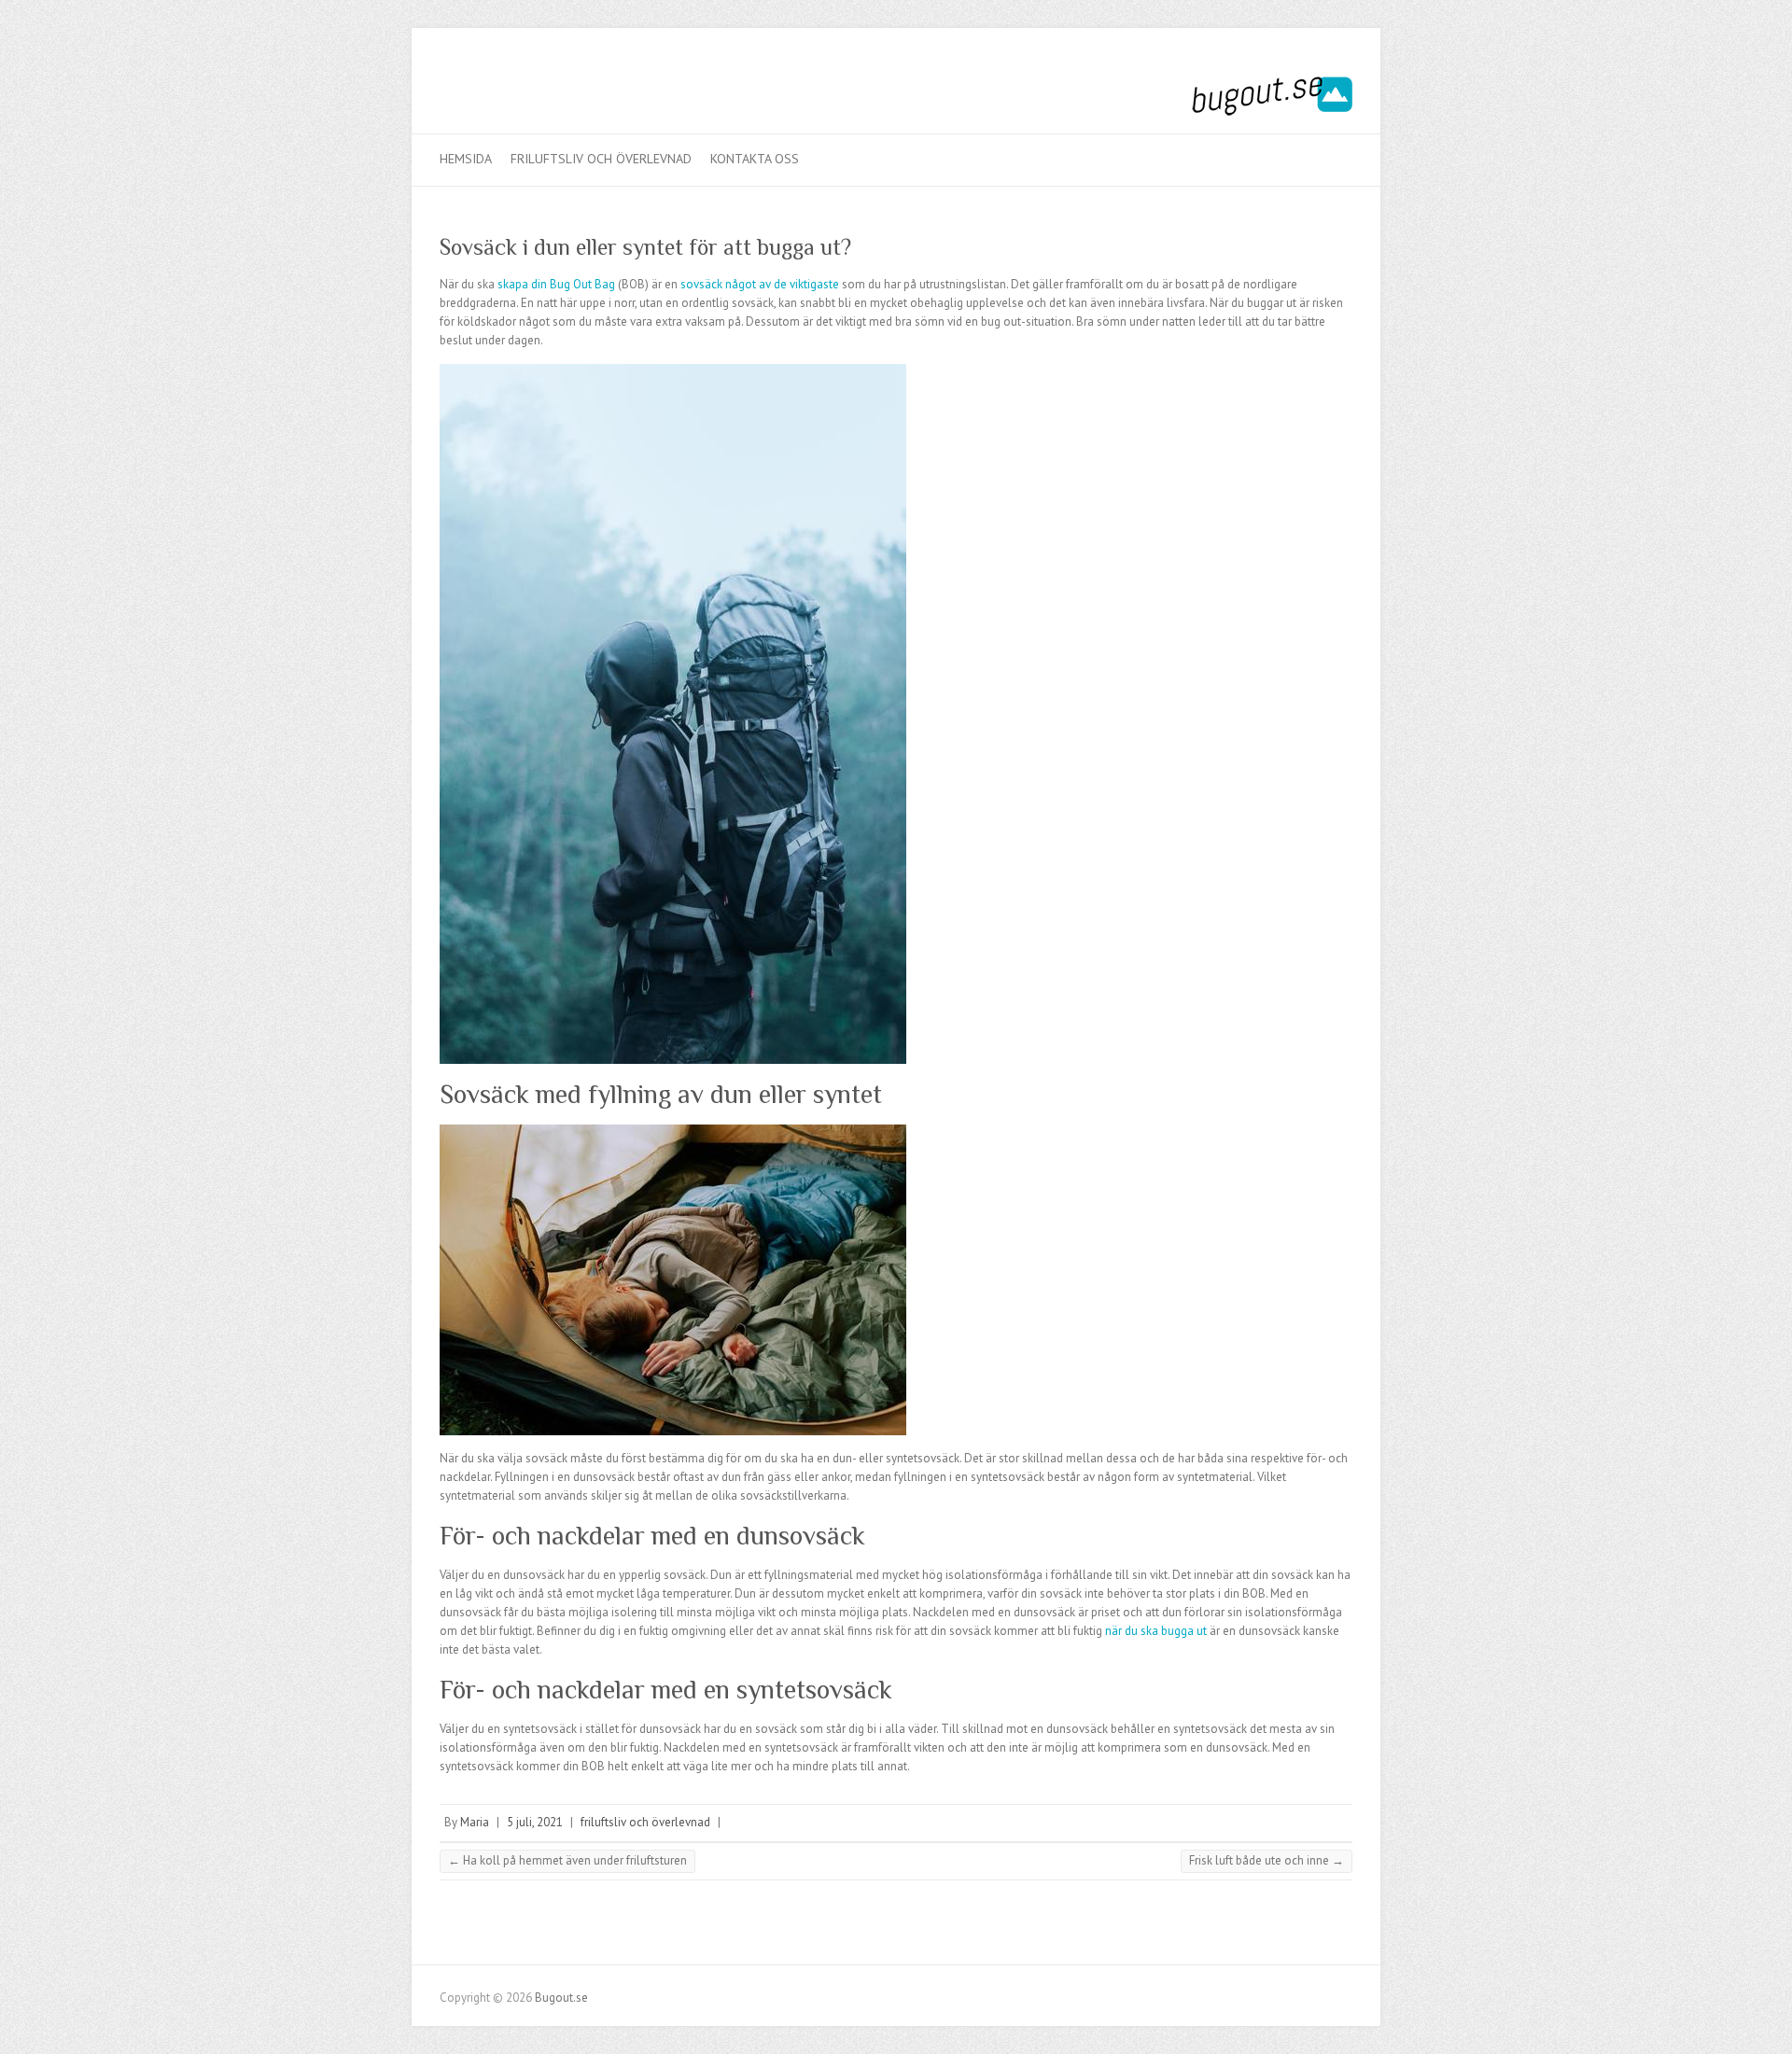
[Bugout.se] (1272, 100)
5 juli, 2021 (535, 1822)
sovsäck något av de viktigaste (760, 284)
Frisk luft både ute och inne (1267, 1860)
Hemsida (466, 159)
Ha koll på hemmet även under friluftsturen (567, 1860)
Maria (475, 1822)
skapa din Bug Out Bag (556, 284)
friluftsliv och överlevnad (645, 1822)
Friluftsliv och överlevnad (601, 159)
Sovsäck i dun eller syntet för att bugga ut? (645, 247)
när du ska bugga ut (1157, 1631)
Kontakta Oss (755, 159)
